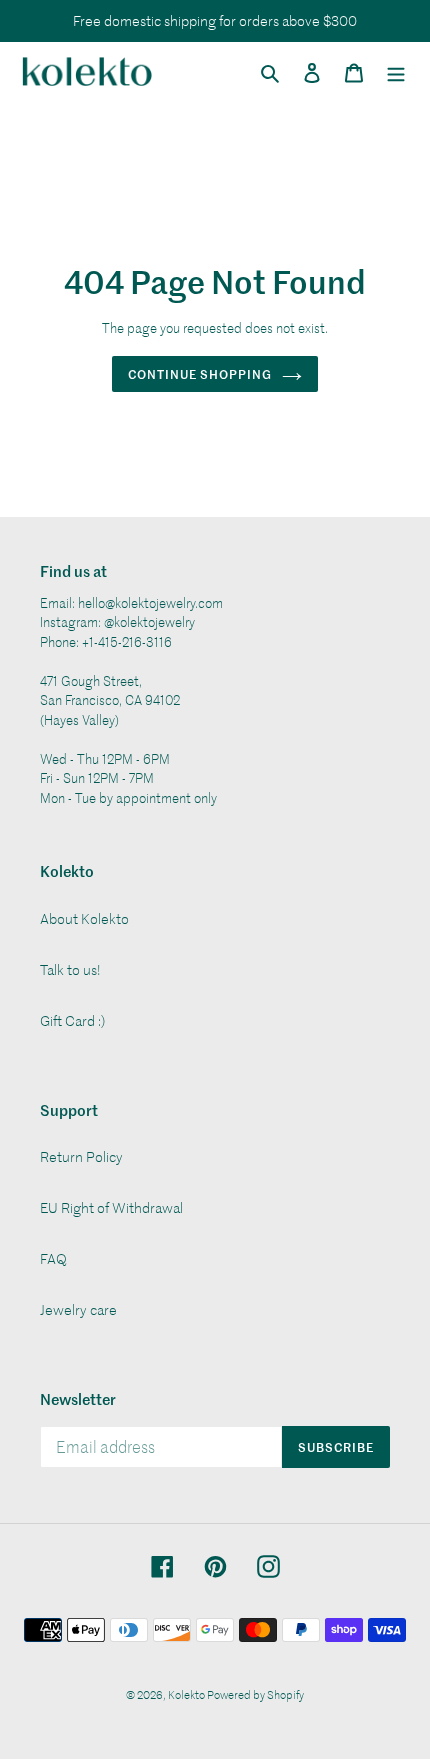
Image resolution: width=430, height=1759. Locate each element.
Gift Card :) (72, 1020)
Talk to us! (70, 969)
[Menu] (396, 71)
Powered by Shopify (255, 1694)
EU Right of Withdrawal (111, 1207)
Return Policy (81, 1156)
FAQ (53, 1258)
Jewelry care (78, 1309)
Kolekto (187, 1694)
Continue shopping (199, 373)
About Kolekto (84, 918)
